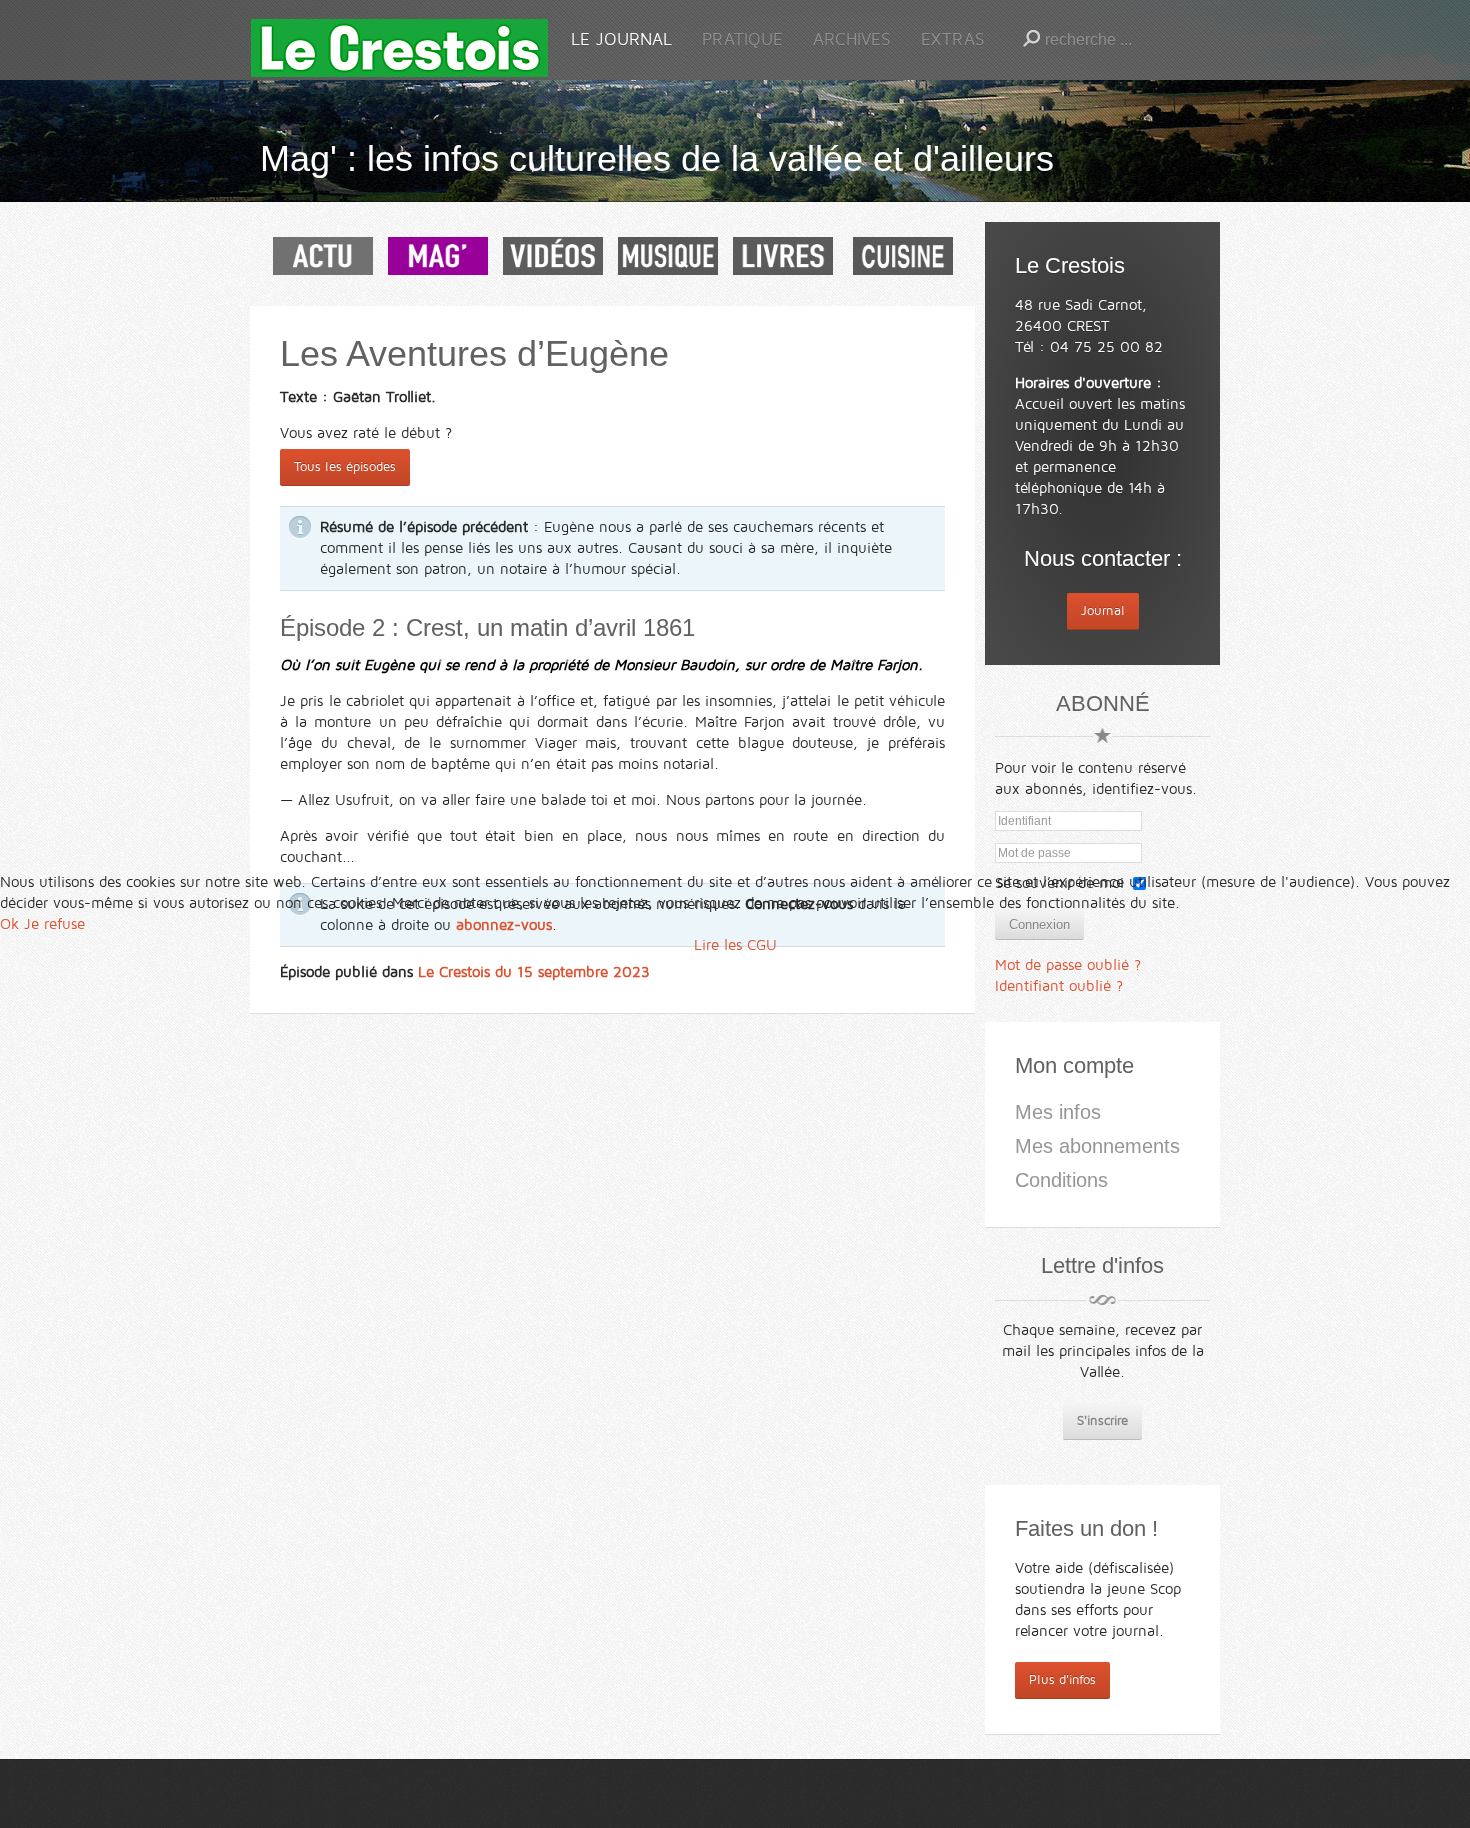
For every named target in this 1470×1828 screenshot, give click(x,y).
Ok (9, 924)
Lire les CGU (735, 945)
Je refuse (54, 924)
